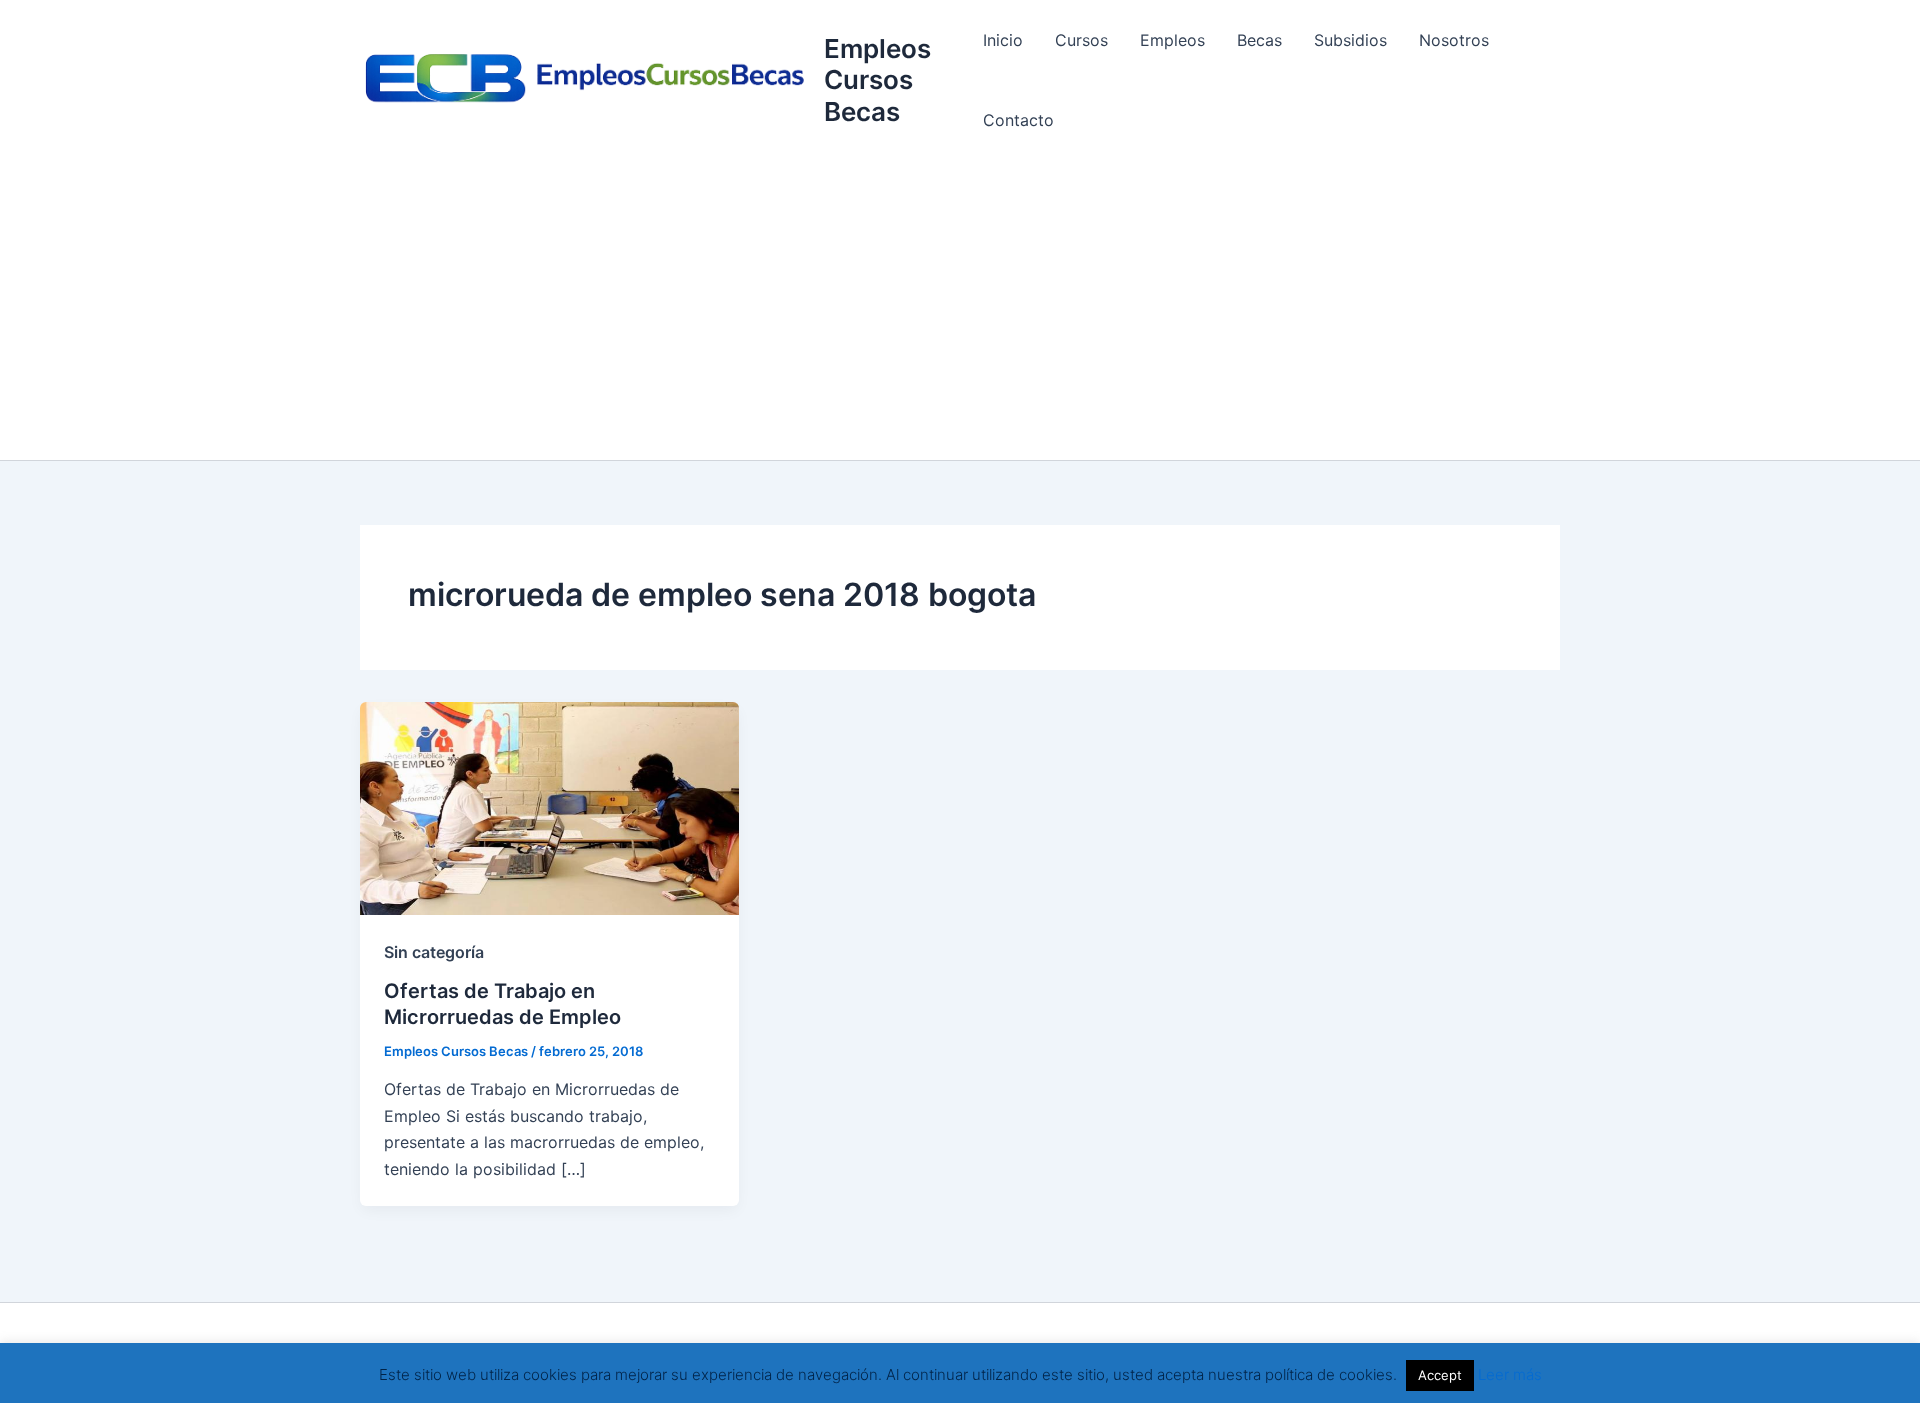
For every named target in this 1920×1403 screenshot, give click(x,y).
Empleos (1172, 40)
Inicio (1003, 40)
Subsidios (1350, 40)
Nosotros (1454, 40)
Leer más (1510, 1374)
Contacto (1018, 120)
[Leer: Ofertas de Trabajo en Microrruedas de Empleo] (549, 807)
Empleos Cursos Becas (877, 79)
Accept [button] (1440, 1375)
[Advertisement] (960, 310)
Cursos (1081, 40)
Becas (1259, 40)
